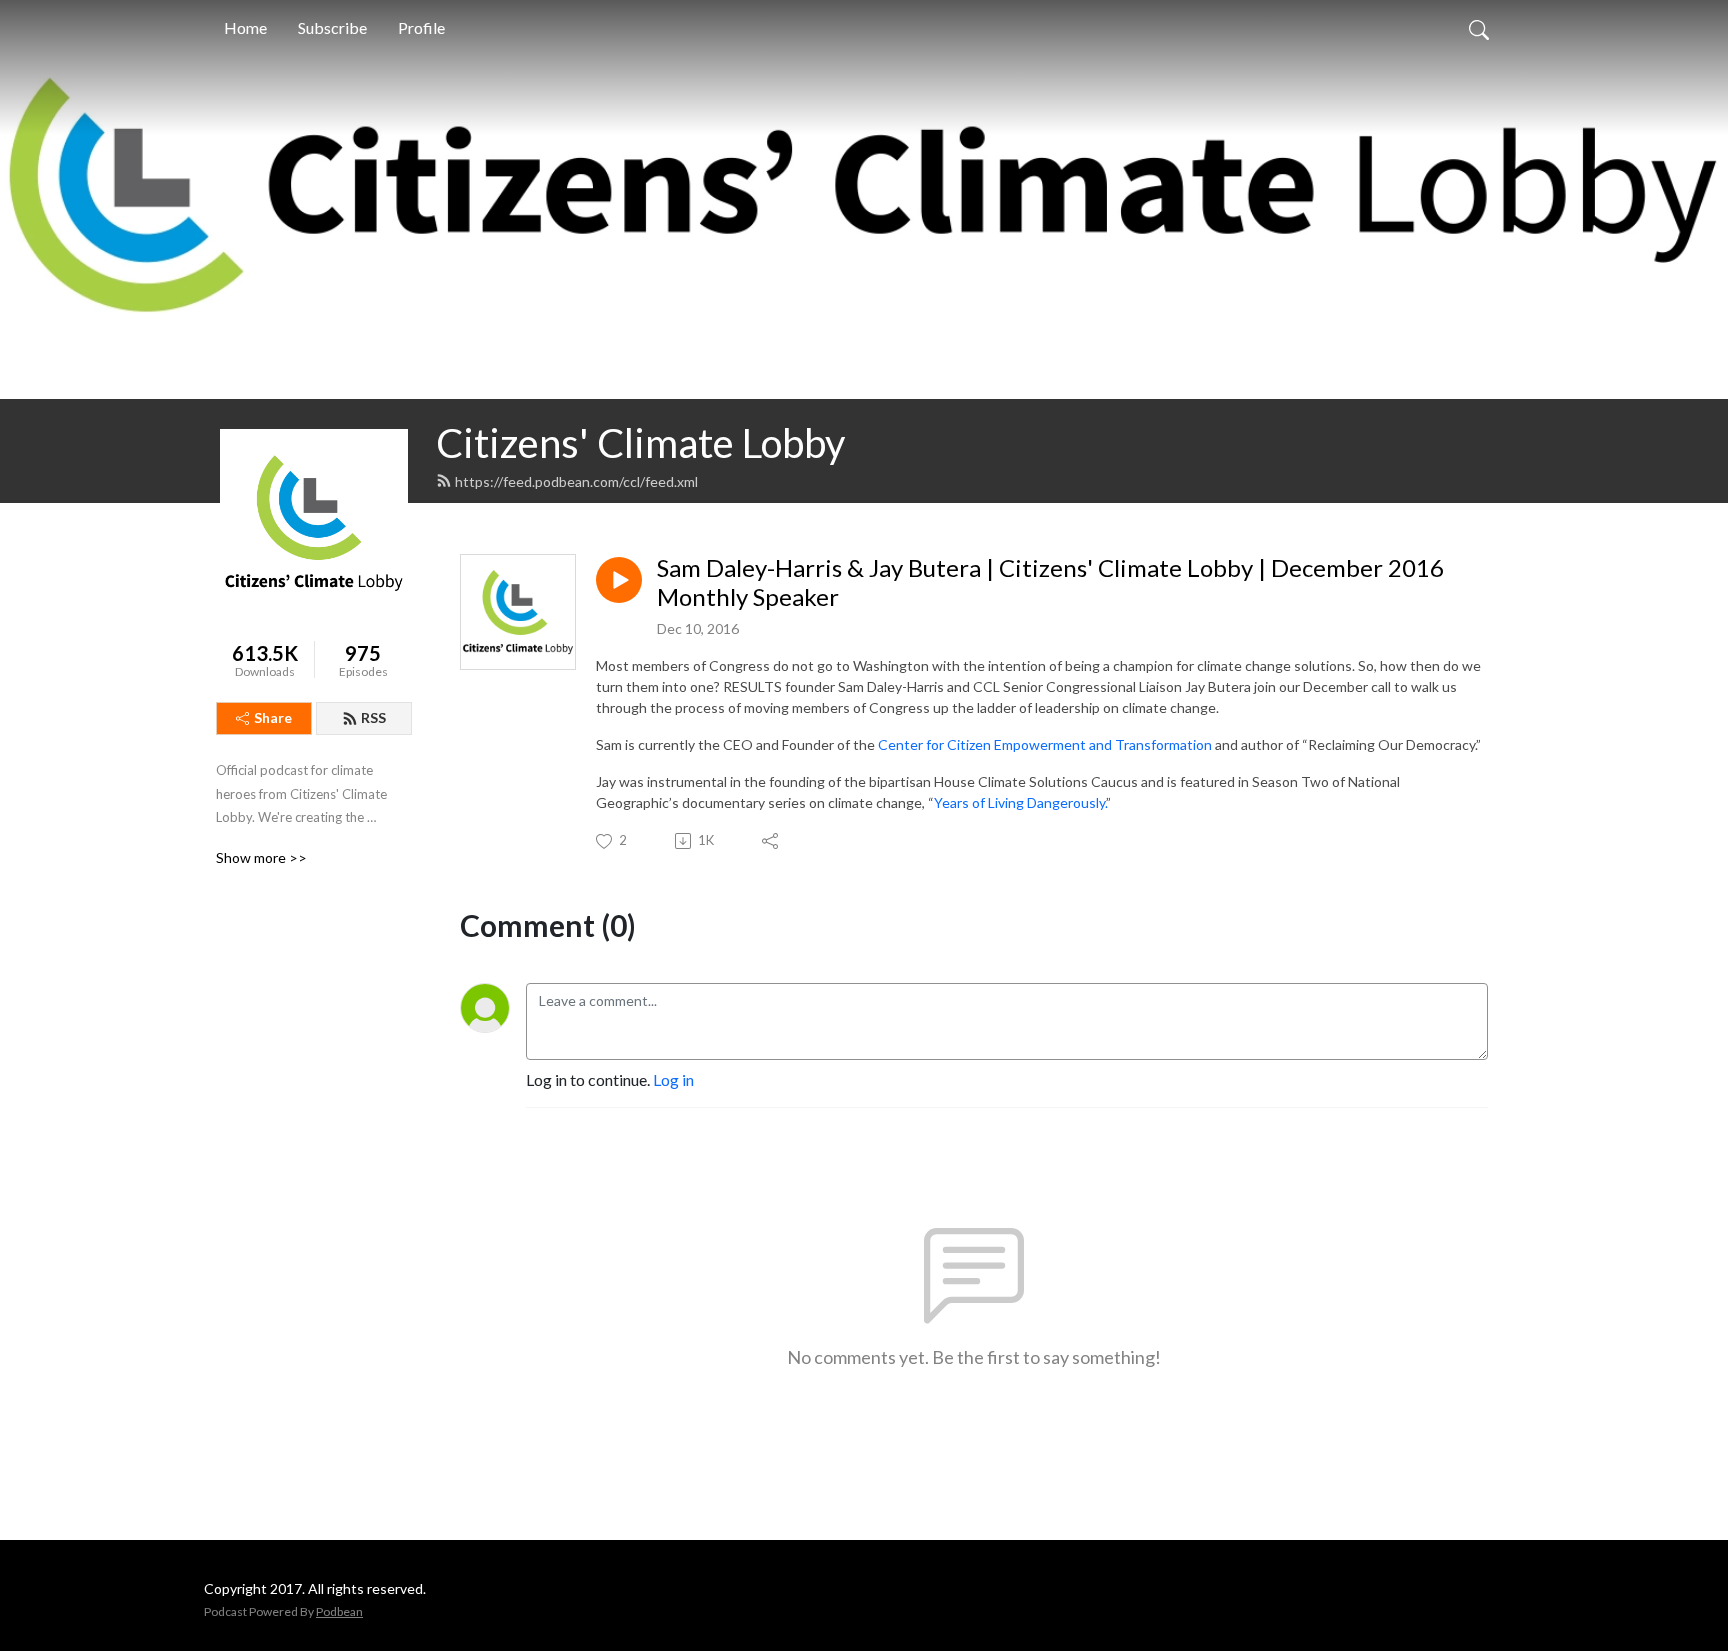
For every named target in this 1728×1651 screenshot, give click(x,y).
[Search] (1479, 28)
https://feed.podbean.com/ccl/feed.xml (576, 481)
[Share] (771, 841)
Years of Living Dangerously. (1020, 802)
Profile (421, 27)
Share (273, 717)
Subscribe (332, 27)
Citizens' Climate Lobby (640, 443)
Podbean (339, 1611)
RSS (373, 717)
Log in (673, 1079)
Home (245, 27)
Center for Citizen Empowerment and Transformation (1045, 744)
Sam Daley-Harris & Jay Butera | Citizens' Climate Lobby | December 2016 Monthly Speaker (1050, 582)
